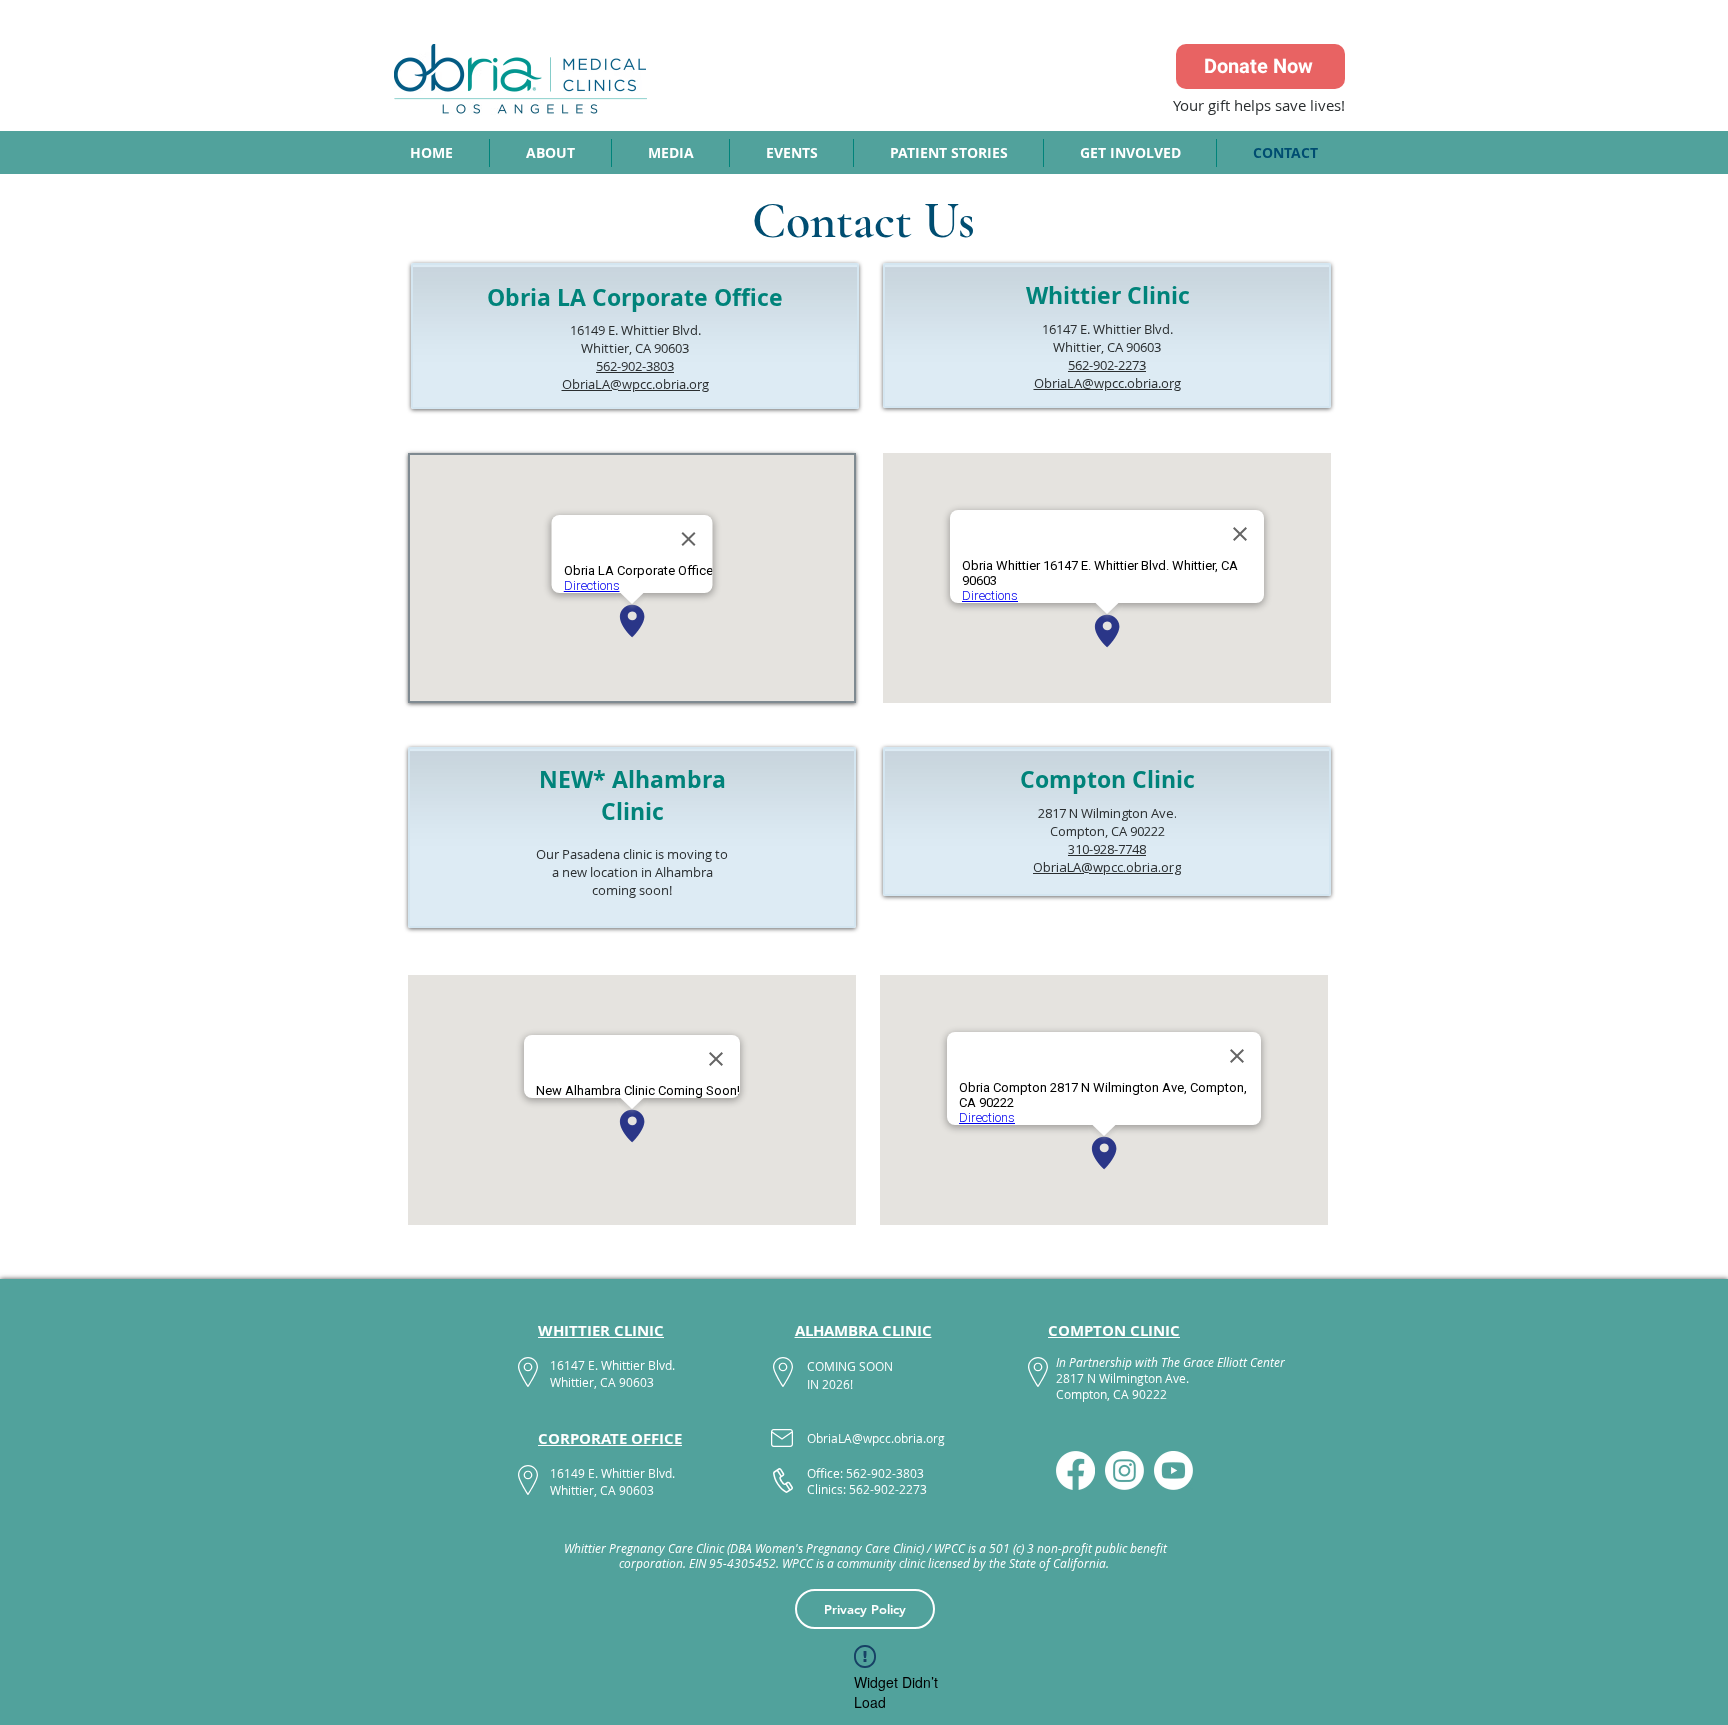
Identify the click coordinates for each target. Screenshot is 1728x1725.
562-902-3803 (635, 366)
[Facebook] (1075, 1470)
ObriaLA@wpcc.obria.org (635, 384)
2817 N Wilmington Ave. (1107, 813)
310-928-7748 (1107, 849)
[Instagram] (1124, 1470)
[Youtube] (1173, 1470)
